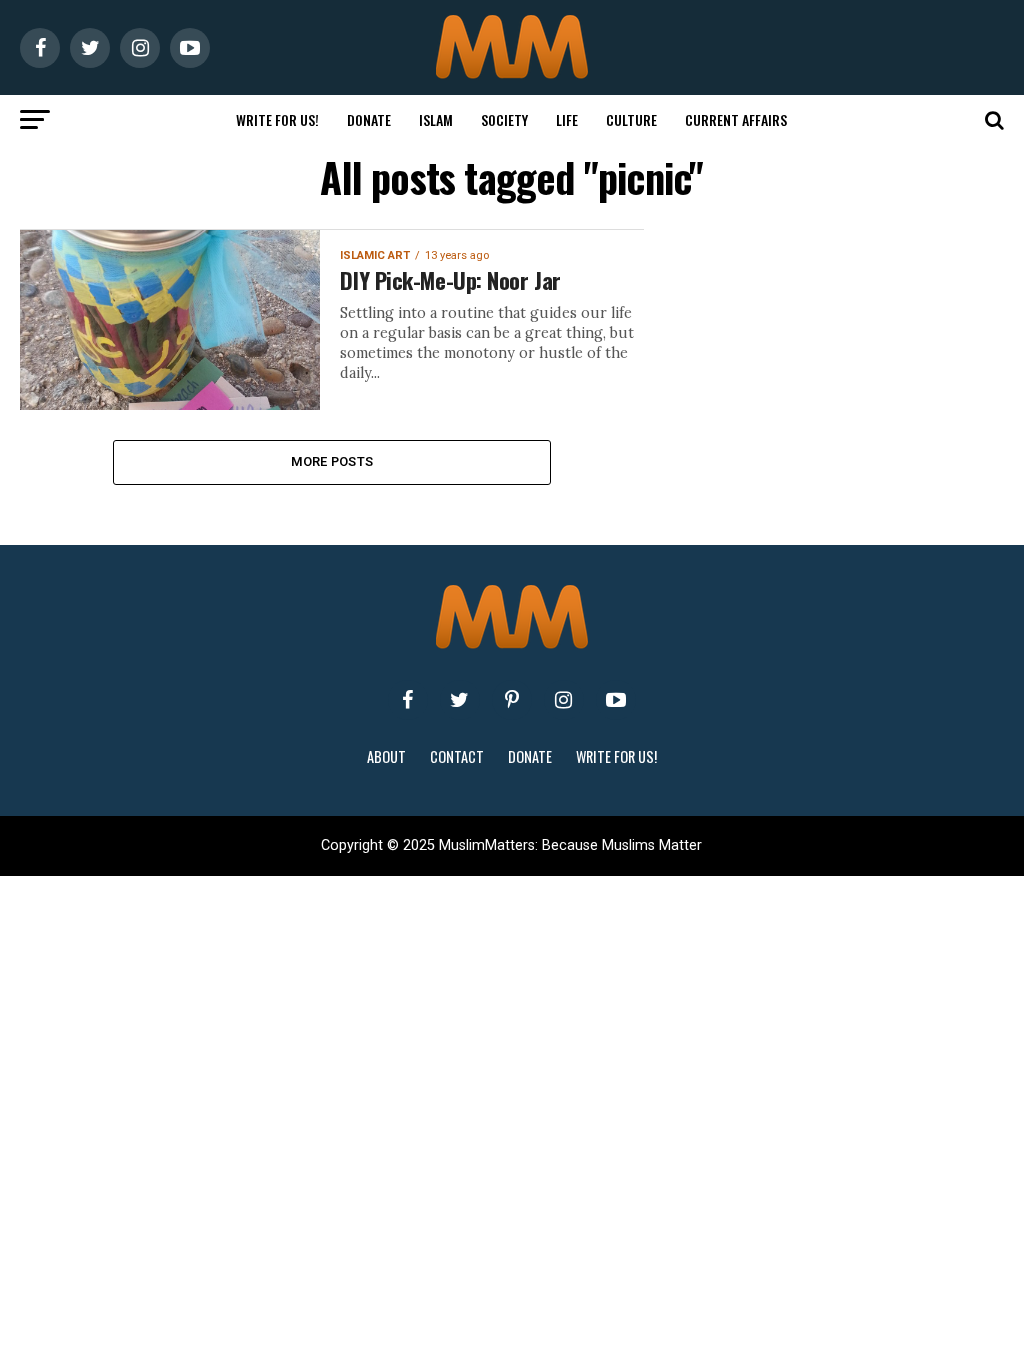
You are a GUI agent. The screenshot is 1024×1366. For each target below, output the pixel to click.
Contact (457, 756)
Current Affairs (736, 119)
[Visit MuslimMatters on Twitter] (460, 700)
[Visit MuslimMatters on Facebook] (408, 700)
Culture (631, 119)
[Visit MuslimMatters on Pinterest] (512, 700)
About (386, 756)
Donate (369, 119)
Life (567, 119)
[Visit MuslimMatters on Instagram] (564, 700)
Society (504, 119)
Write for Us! (277, 119)
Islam (436, 119)
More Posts (332, 461)
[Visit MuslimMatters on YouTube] (616, 700)
